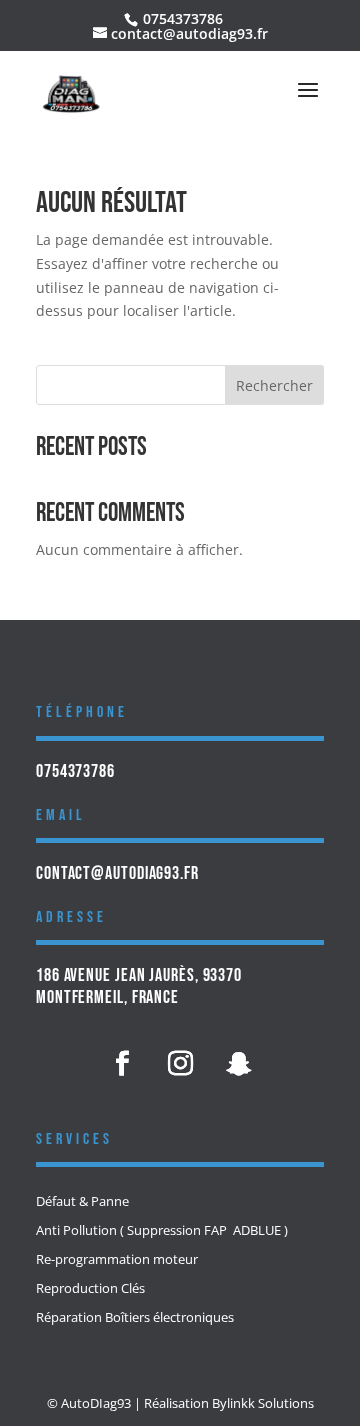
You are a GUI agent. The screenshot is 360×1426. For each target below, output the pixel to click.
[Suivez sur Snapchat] (238, 1064)
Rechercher (274, 385)
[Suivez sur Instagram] (180, 1064)
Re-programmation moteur (117, 1259)
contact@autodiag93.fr (117, 873)
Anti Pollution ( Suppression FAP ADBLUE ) (162, 1230)
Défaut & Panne (82, 1201)
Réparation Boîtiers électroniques (135, 1317)
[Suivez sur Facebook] (122, 1064)
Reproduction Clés (90, 1288)
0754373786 (75, 771)
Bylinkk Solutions (263, 1403)
